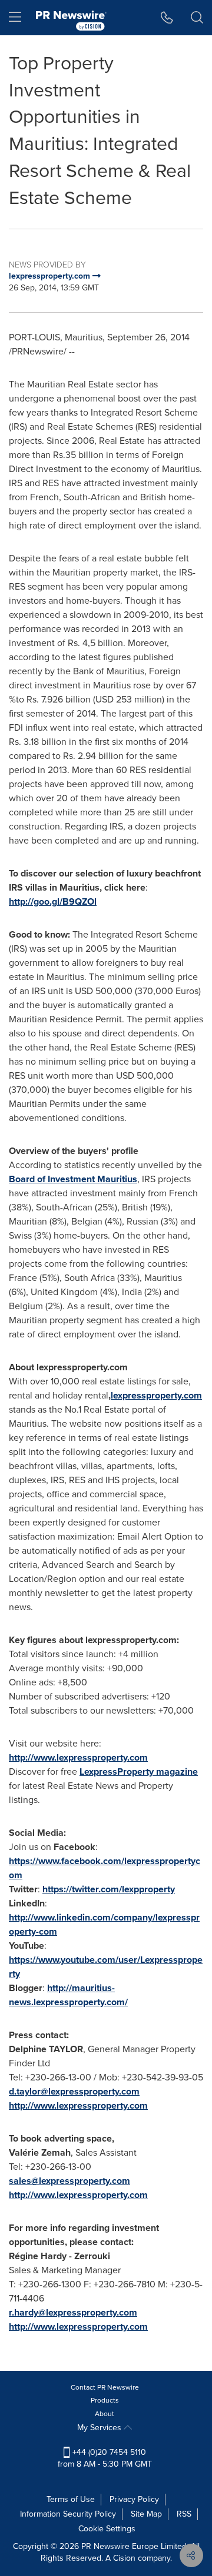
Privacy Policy (134, 2499)
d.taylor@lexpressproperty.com (74, 2091)
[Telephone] (167, 18)
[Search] (197, 18)
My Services (100, 2428)
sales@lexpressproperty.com (69, 2181)
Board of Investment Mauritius (73, 1179)
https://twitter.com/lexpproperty (109, 1889)
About (105, 2414)
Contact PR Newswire (105, 2387)
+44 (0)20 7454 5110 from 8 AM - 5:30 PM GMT (105, 2458)
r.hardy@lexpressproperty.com (73, 2312)
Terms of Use (71, 2499)
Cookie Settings (107, 2529)
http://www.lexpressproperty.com (78, 1757)
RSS (184, 2514)
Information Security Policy (68, 2514)
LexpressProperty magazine (139, 1772)
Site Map (146, 2514)
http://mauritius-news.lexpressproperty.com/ (68, 1995)
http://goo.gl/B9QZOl (53, 901)
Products (105, 2400)
